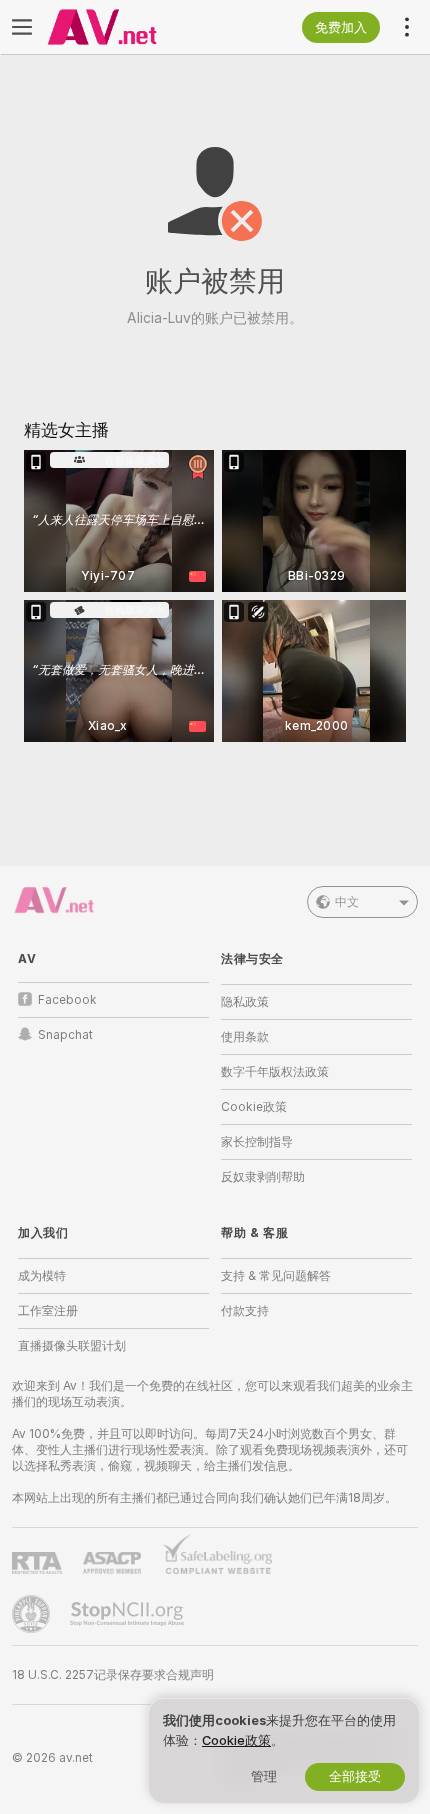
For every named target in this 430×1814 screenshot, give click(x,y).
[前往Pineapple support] (33, 1614)
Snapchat (65, 1035)
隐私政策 (245, 1002)
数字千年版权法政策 (275, 1072)
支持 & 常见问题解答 (276, 1276)
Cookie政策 (254, 1107)
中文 (347, 902)
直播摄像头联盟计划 (72, 1346)
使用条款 (245, 1037)
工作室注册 (48, 1311)
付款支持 (245, 1311)
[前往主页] (129, 27)
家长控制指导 (257, 1142)
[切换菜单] (22, 27)
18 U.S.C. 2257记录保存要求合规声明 (113, 1675)
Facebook (67, 1000)
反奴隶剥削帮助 (263, 1177)
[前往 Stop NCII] (129, 1614)
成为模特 (42, 1276)
